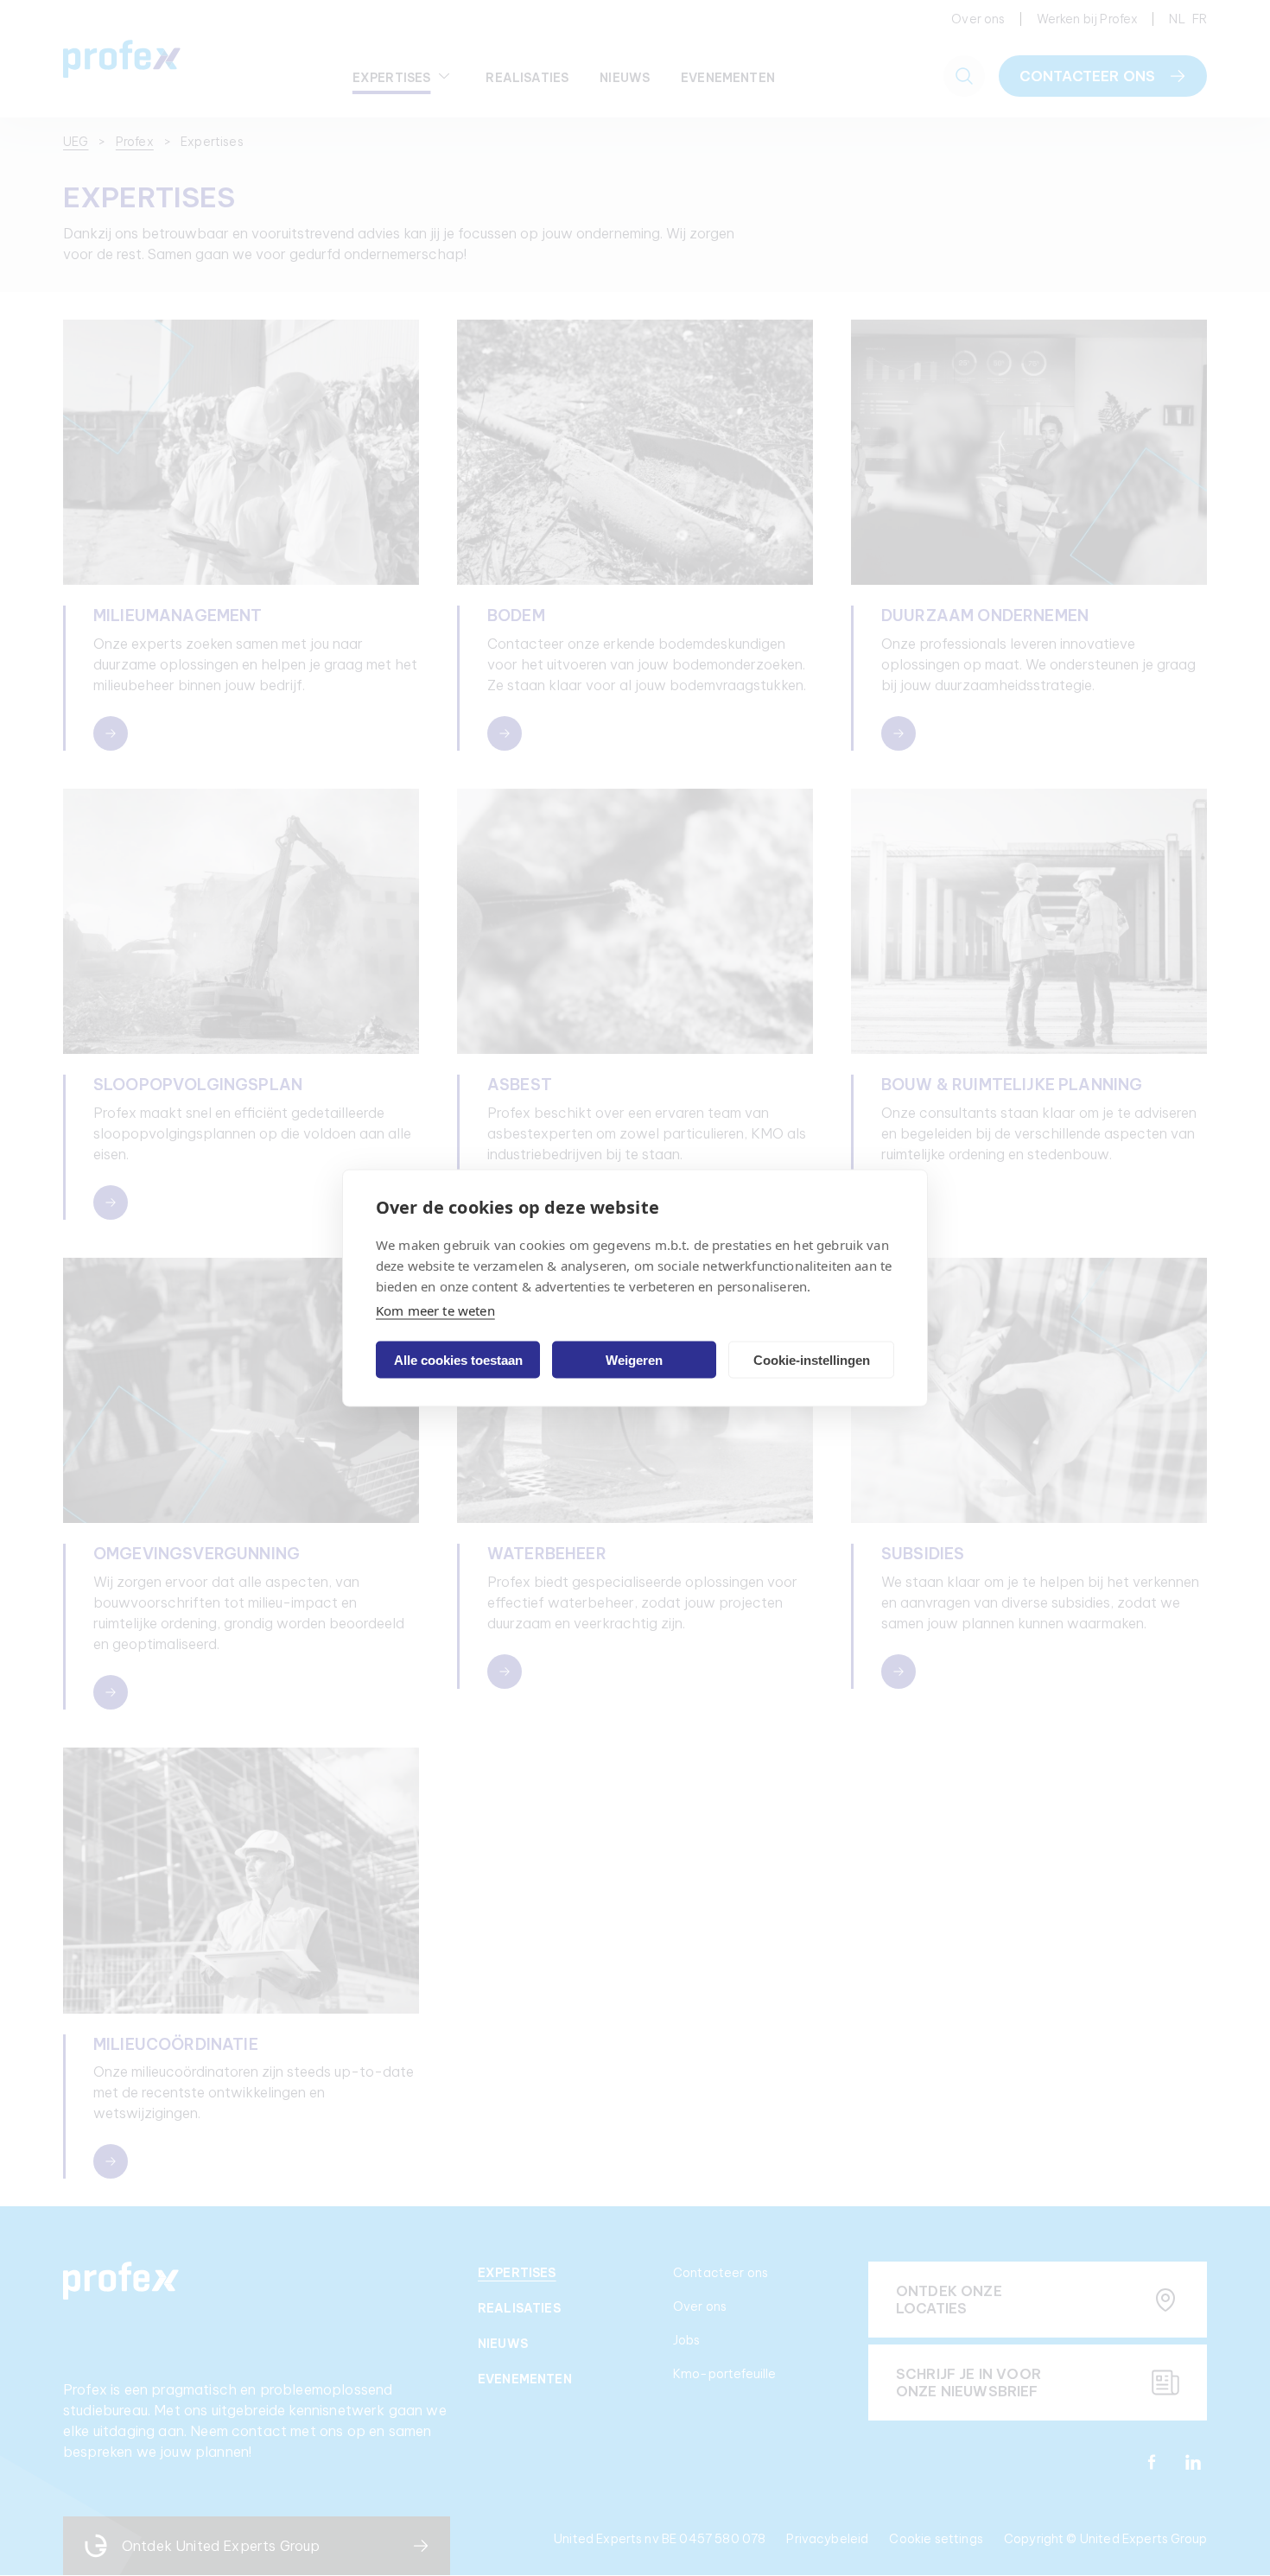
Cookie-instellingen (812, 1359)
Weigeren (634, 1359)
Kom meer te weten (435, 1310)
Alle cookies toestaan (458, 1359)
